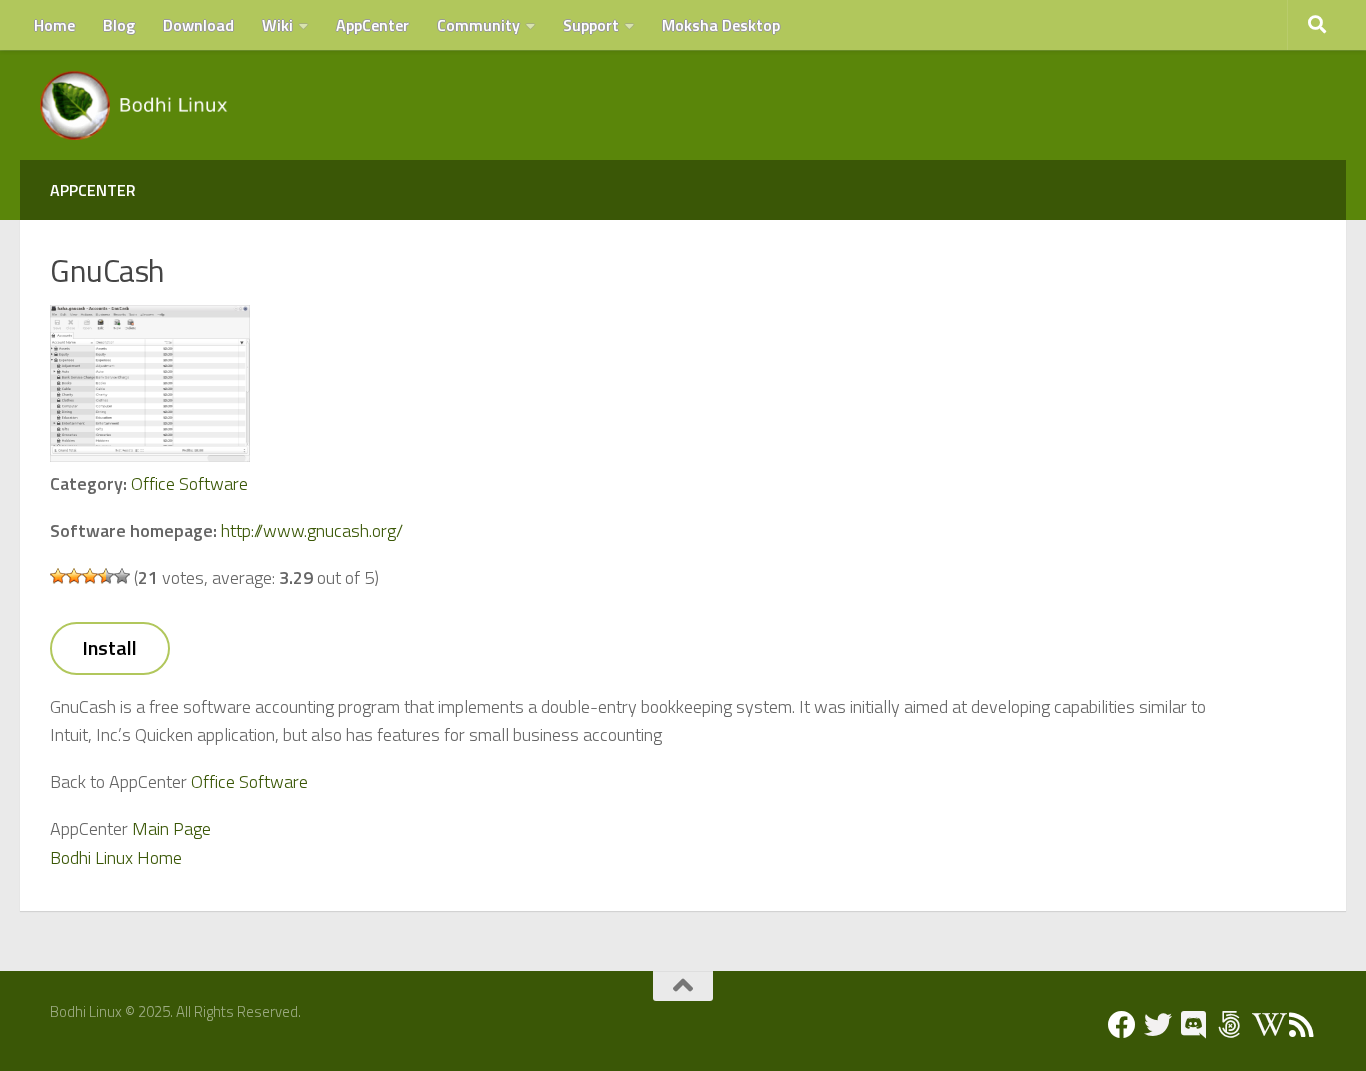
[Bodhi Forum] (1230, 1025)
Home (54, 25)
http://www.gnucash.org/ (312, 530)
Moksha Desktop (721, 25)
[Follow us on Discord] (1194, 1025)
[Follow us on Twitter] (1158, 1025)
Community (478, 25)
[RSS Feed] (1302, 1025)
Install (109, 647)
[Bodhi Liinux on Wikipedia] (1266, 1025)
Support (591, 25)
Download (198, 25)
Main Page (171, 828)
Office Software (189, 483)
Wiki (277, 25)
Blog (119, 25)
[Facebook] (1122, 1025)
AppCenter (372, 25)
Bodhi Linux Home (116, 857)
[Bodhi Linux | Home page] (134, 105)
